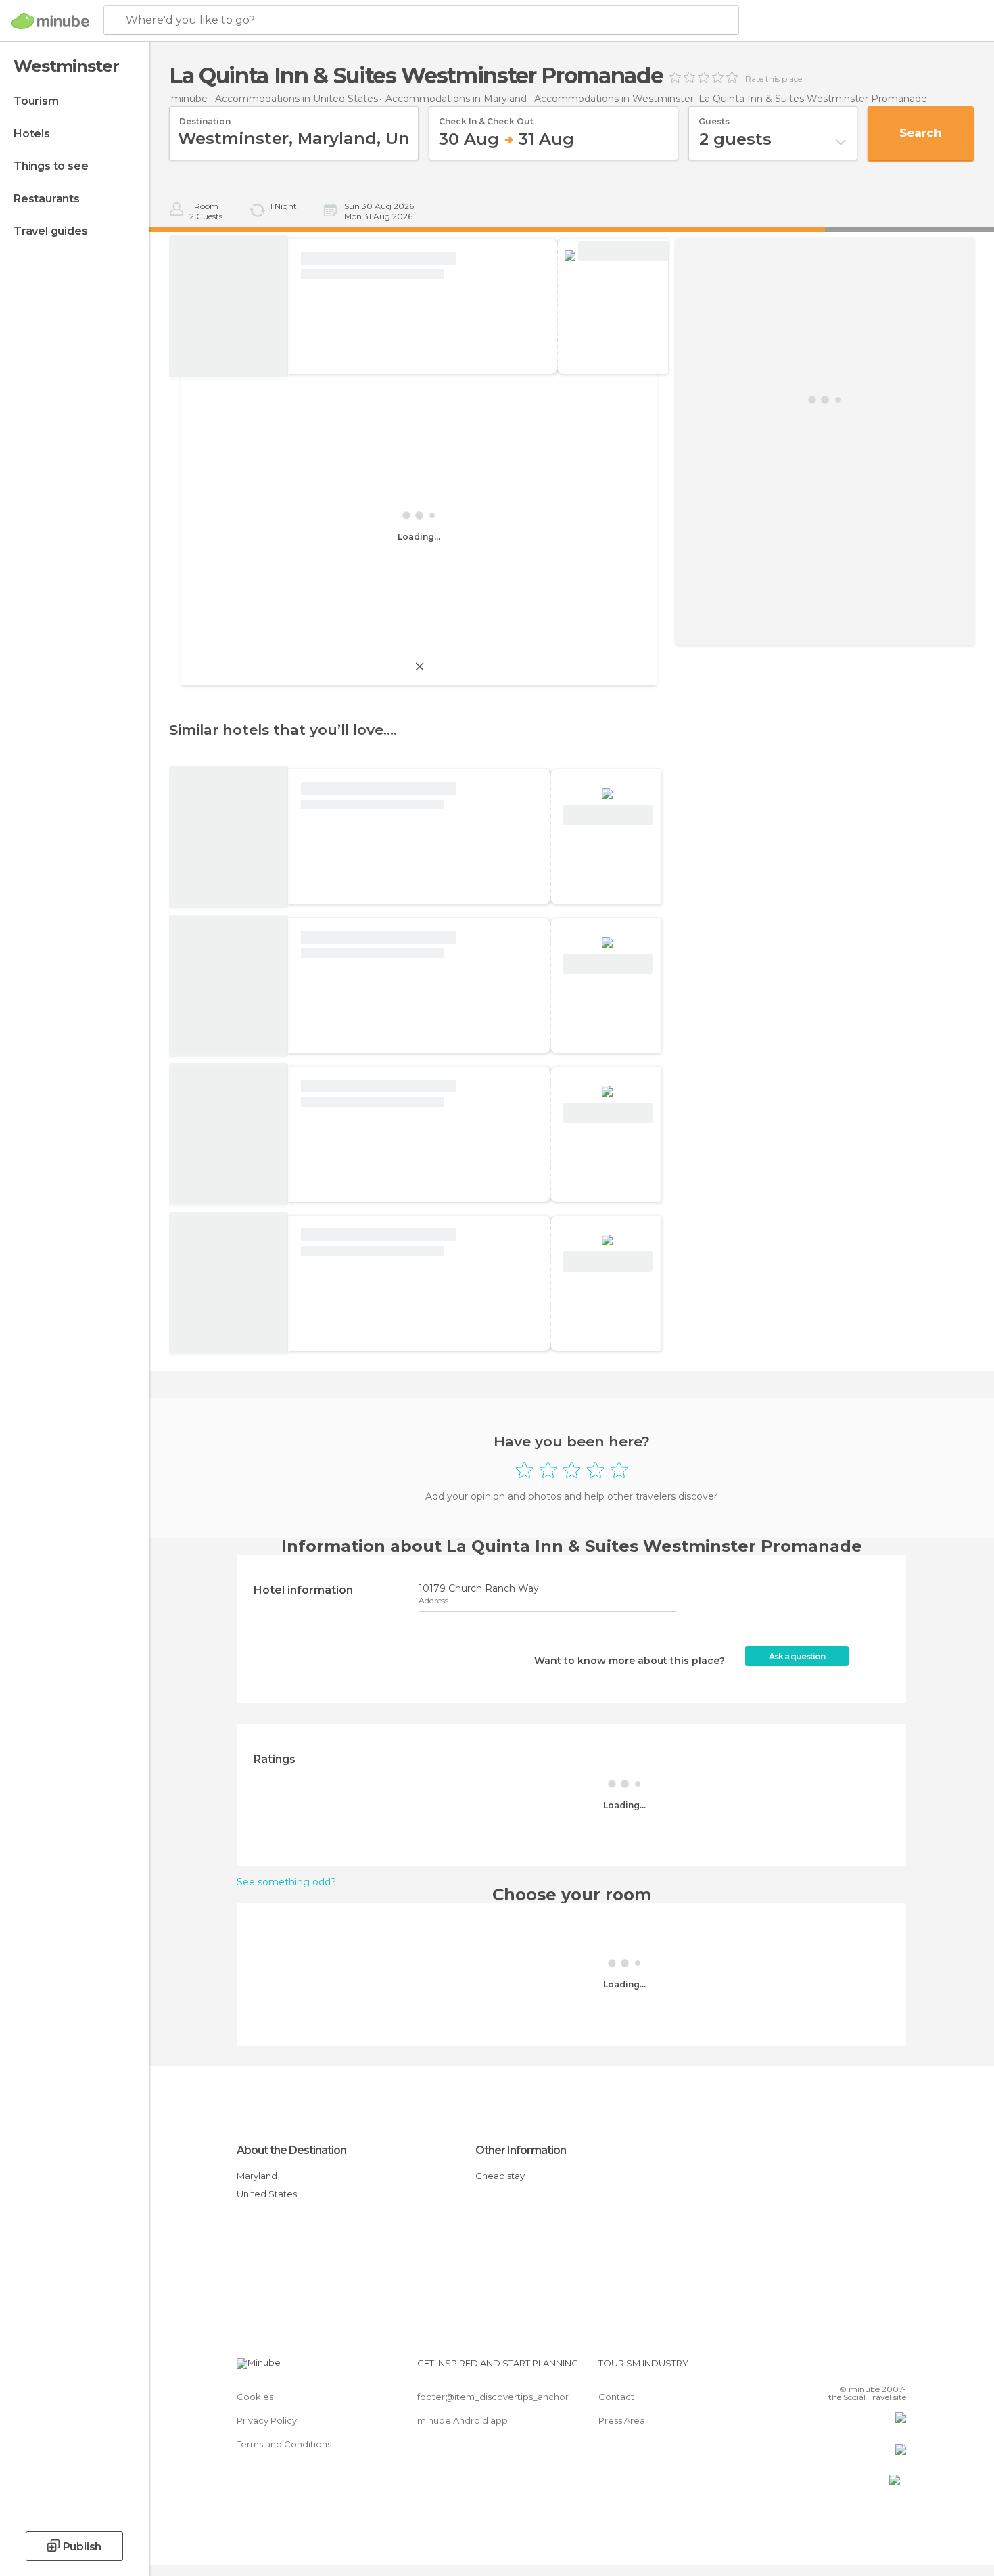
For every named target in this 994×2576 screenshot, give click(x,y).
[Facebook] (829, 2368)
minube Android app (463, 2420)
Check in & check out (486, 117)
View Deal (623, 251)
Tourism (36, 101)
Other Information (521, 2150)
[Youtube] (896, 2368)
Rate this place (774, 79)
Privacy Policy (267, 2420)
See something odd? (286, 1882)
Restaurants (47, 199)
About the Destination (291, 2150)
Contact (616, 2397)
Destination (205, 117)
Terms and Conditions (284, 2444)
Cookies (255, 2397)
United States (267, 2194)
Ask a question (797, 1656)
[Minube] (50, 21)
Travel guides (50, 231)
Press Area (622, 2420)
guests (714, 117)
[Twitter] (851, 2368)
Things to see (51, 166)
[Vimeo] (874, 2368)
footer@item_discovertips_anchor (493, 2397)
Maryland (257, 2176)
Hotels (32, 134)
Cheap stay (500, 2176)
